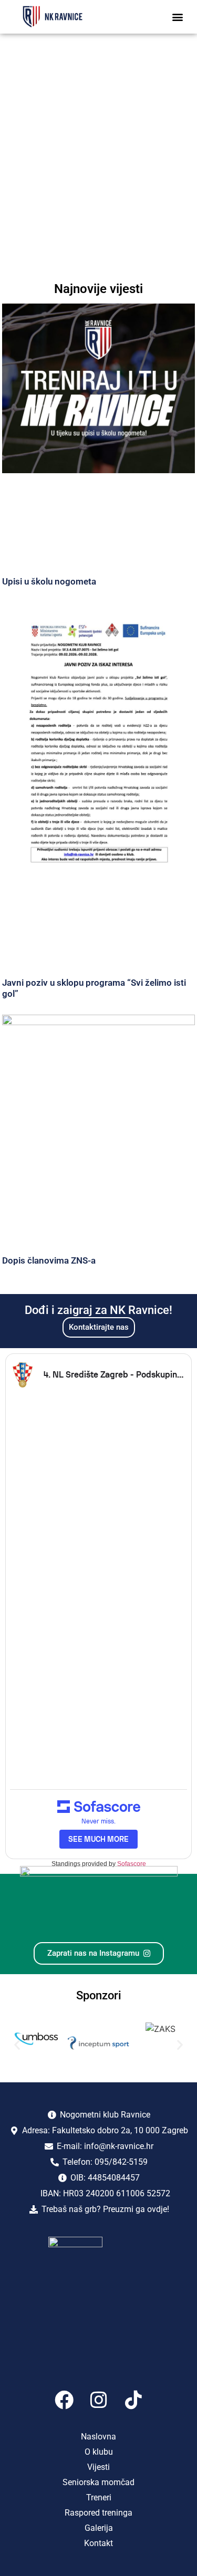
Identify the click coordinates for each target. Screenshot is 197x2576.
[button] (177, 17)
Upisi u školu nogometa (49, 581)
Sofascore (132, 1864)
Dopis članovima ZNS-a (49, 1260)
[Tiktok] (133, 2400)
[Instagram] (99, 2400)
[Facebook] (64, 2400)
